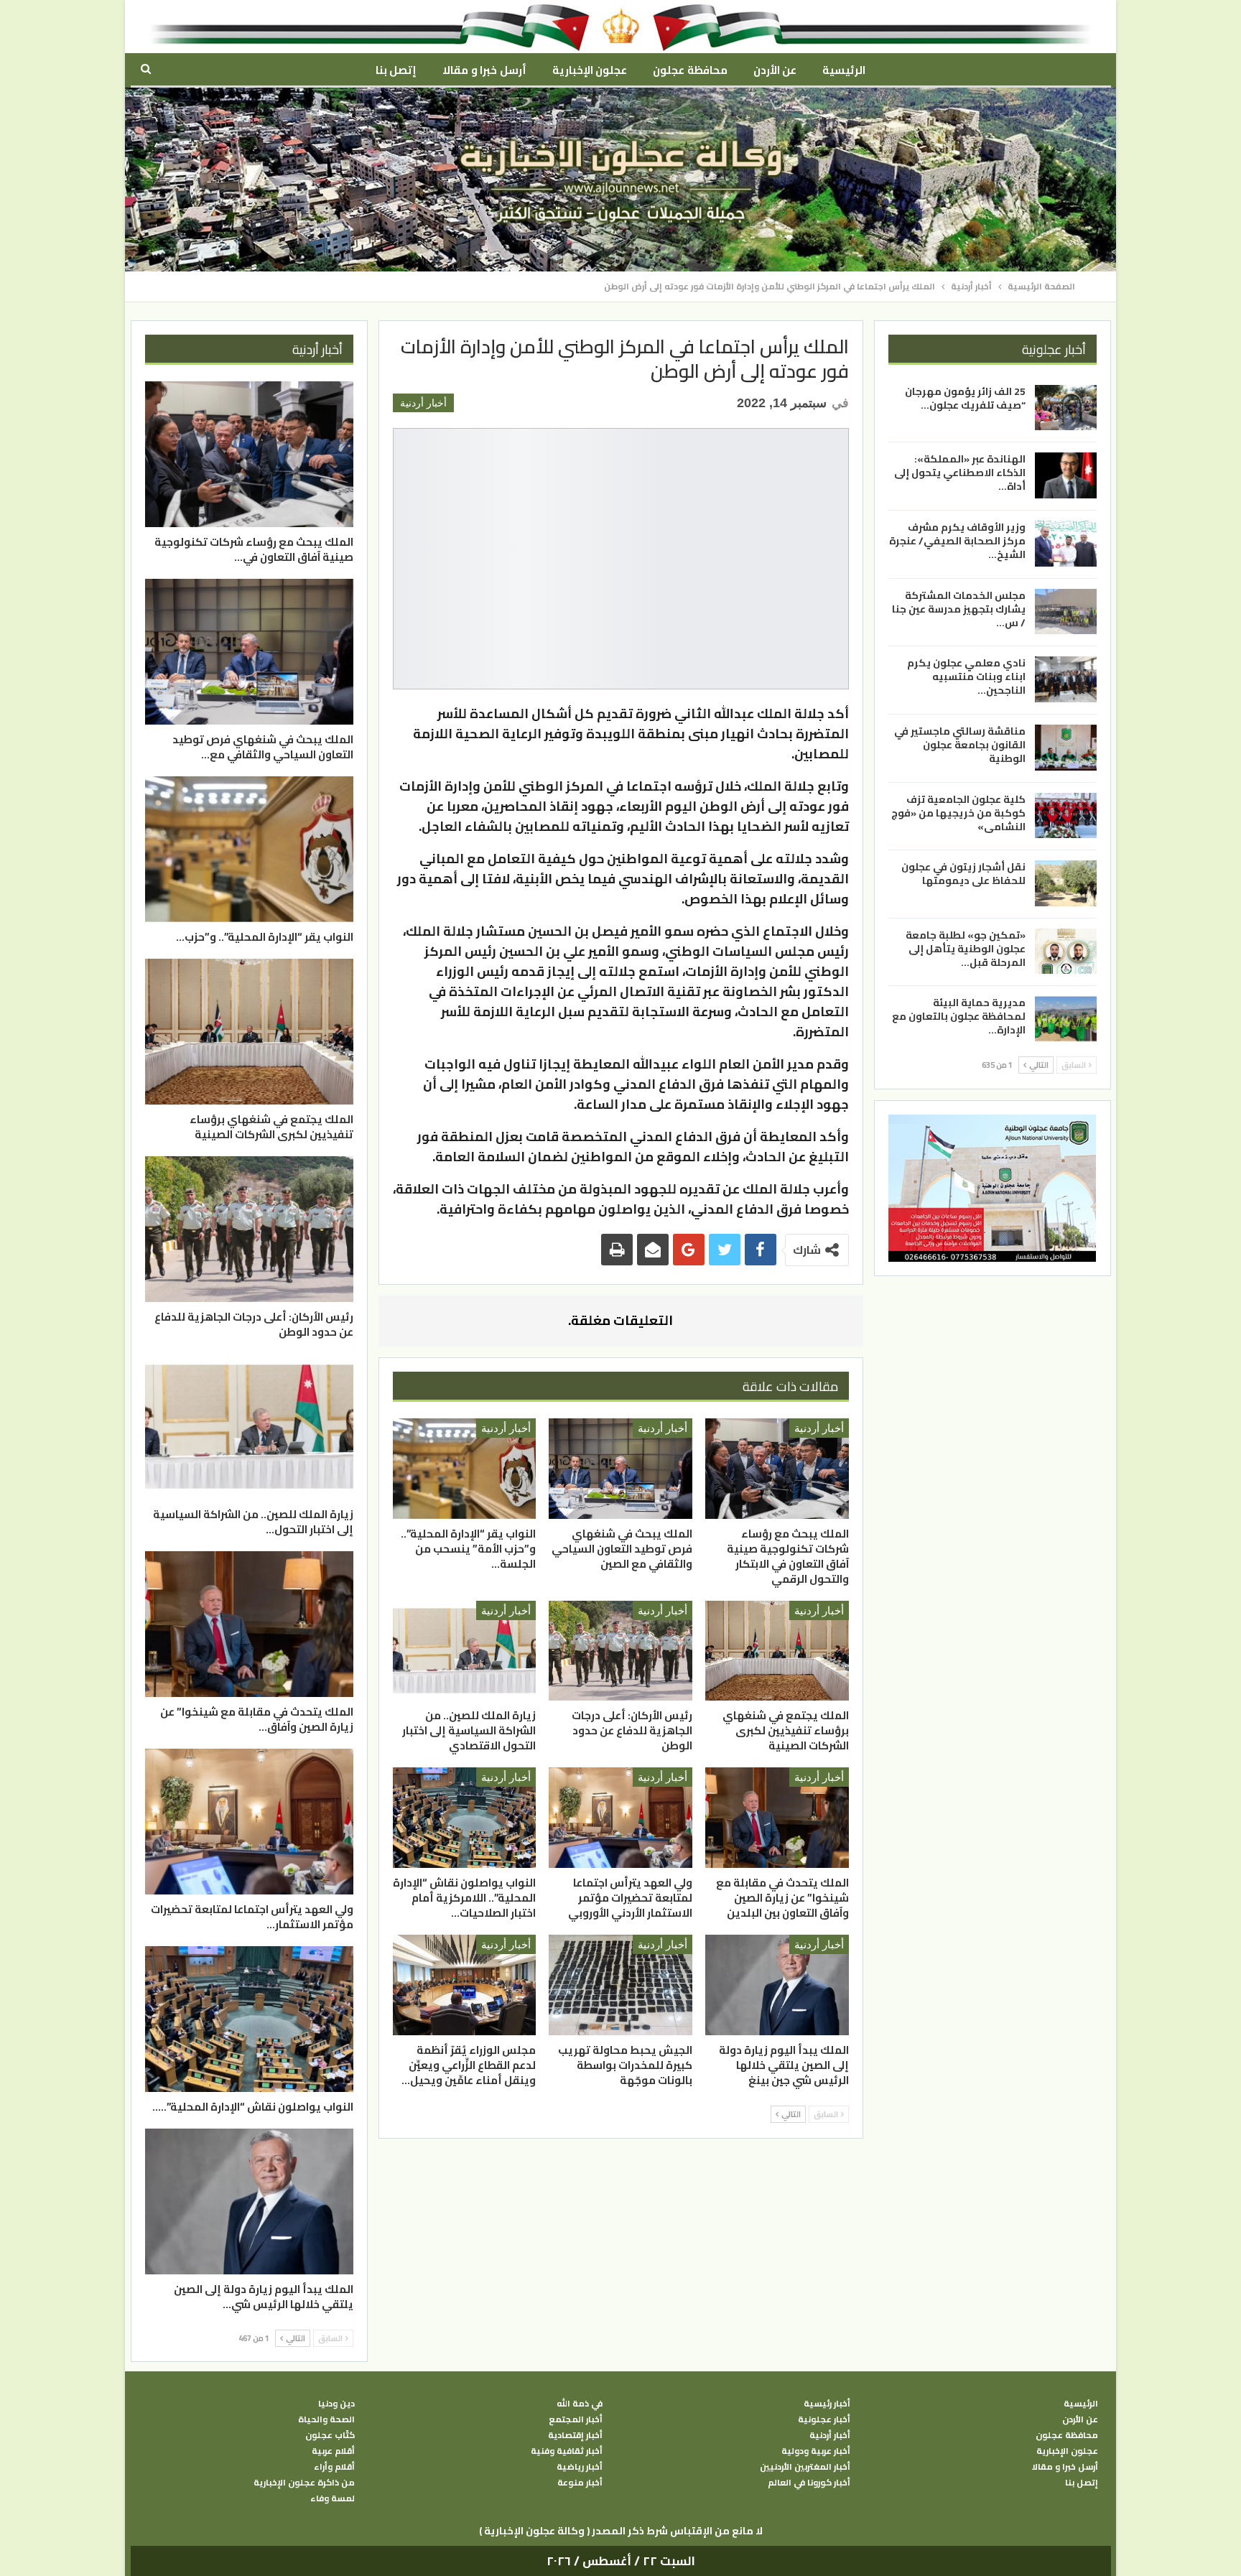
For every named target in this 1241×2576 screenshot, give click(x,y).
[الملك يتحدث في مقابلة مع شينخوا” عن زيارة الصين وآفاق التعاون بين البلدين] (777, 1818)
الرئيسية (844, 70)
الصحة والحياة (326, 2419)
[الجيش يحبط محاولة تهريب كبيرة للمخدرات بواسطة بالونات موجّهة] (620, 1985)
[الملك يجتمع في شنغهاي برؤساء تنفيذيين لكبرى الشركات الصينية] (777, 1651)
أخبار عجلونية (824, 2419)
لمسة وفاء (333, 2498)
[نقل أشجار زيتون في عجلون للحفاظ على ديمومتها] (1066, 883)
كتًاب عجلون (330, 2435)
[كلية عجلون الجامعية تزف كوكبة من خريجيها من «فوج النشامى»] (1066, 815)
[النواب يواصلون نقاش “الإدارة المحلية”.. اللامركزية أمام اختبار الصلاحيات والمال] (465, 1818)
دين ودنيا (336, 2404)
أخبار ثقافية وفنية (567, 2451)
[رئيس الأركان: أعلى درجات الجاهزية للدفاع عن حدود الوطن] (620, 1651)
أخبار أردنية (423, 403)
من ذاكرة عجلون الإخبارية (304, 2483)
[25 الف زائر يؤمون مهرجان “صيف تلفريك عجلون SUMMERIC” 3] (1066, 408)
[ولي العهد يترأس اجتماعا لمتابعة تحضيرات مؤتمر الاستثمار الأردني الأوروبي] (620, 1818)
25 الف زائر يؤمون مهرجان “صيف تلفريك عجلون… (965, 398)
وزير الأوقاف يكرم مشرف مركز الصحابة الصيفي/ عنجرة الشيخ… (957, 541)
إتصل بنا (396, 70)
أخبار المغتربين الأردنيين (805, 2467)
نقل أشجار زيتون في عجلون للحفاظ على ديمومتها (963, 874)
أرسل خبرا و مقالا (484, 70)
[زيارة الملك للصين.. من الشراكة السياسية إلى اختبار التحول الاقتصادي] (465, 1651)
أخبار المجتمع (576, 2419)
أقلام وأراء (334, 2467)
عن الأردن (775, 70)
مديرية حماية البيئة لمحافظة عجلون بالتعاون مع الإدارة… (959, 1016)
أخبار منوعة (580, 2483)
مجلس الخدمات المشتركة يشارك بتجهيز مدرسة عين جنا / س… (959, 609)
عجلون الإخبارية (590, 70)
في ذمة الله (580, 2404)
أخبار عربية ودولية (816, 2451)
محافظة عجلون (690, 70)
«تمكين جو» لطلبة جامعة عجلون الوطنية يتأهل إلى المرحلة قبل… (966, 949)
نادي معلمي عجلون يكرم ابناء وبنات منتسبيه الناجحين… (966, 676)
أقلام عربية (333, 2451)
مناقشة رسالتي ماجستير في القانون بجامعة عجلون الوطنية (960, 745)
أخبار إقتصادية (575, 2435)
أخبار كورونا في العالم (809, 2483)
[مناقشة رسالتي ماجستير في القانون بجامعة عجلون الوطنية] (1066, 748)
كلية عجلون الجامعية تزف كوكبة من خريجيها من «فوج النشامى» (958, 812)
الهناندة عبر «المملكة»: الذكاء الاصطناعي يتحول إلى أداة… (960, 473)
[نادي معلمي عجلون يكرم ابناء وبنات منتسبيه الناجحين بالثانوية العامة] (1066, 679)
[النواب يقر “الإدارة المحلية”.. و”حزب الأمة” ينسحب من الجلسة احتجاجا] (465, 1469)
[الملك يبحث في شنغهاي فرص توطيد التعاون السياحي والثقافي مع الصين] (620, 1469)
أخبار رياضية (580, 2467)
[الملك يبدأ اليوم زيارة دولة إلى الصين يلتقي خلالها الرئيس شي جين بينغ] (777, 1985)
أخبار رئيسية (827, 2404)
